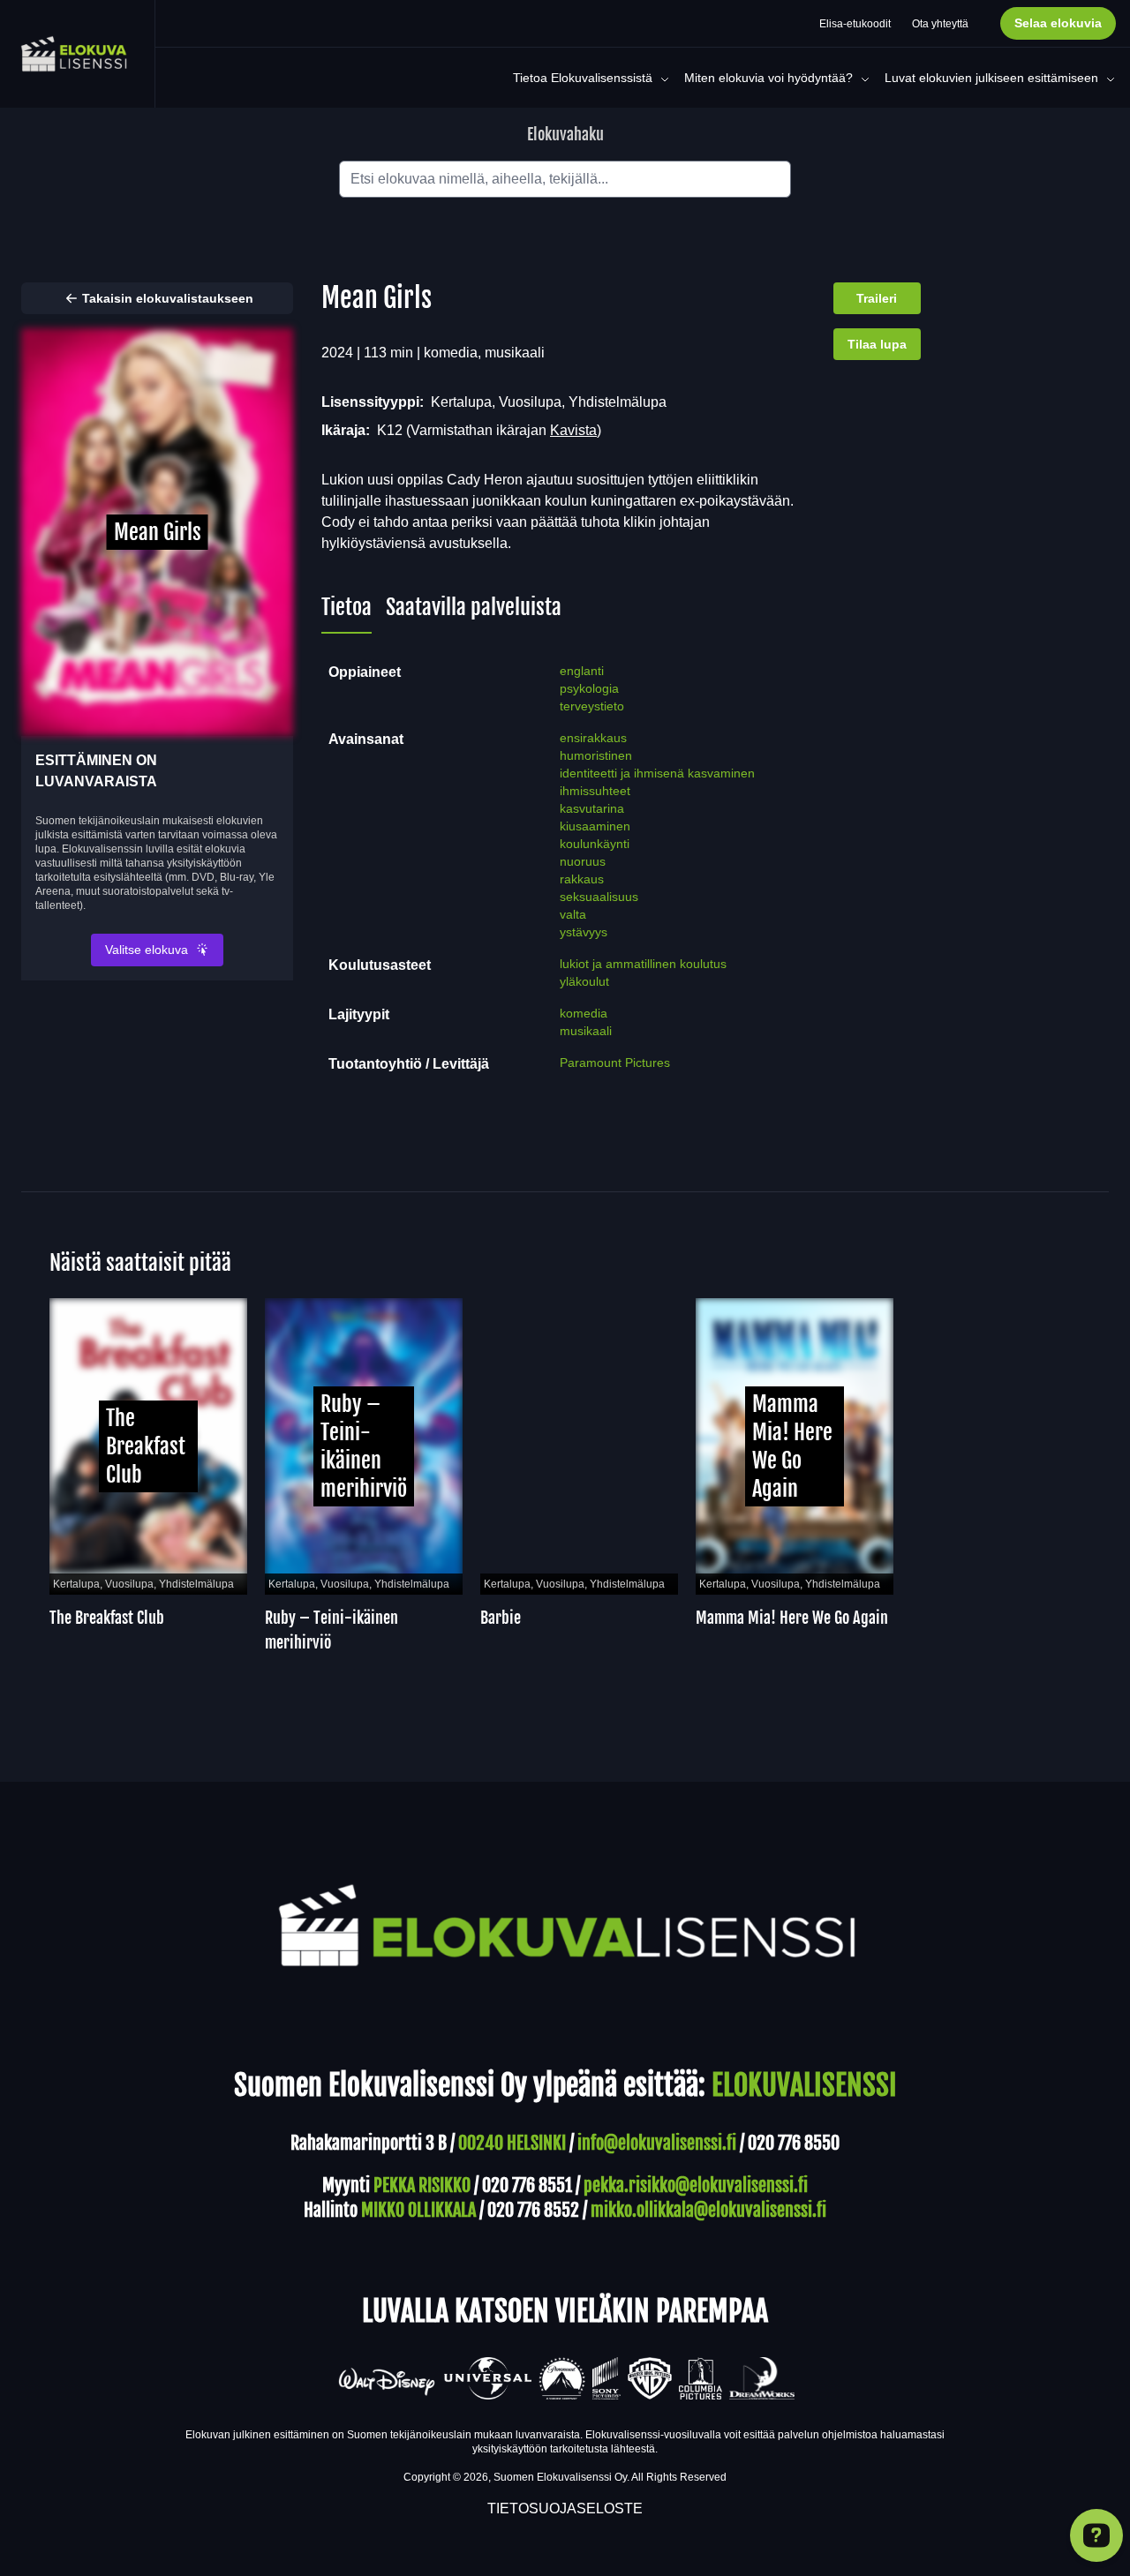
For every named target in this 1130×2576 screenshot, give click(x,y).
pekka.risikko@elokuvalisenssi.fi (696, 2185)
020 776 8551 (527, 2185)
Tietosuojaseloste (565, 2508)
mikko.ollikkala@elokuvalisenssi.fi (708, 2210)
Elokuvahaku (565, 134)
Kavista (573, 430)
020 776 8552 (533, 2210)
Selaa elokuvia (1058, 23)
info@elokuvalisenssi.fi (657, 2143)
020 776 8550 (794, 2143)
